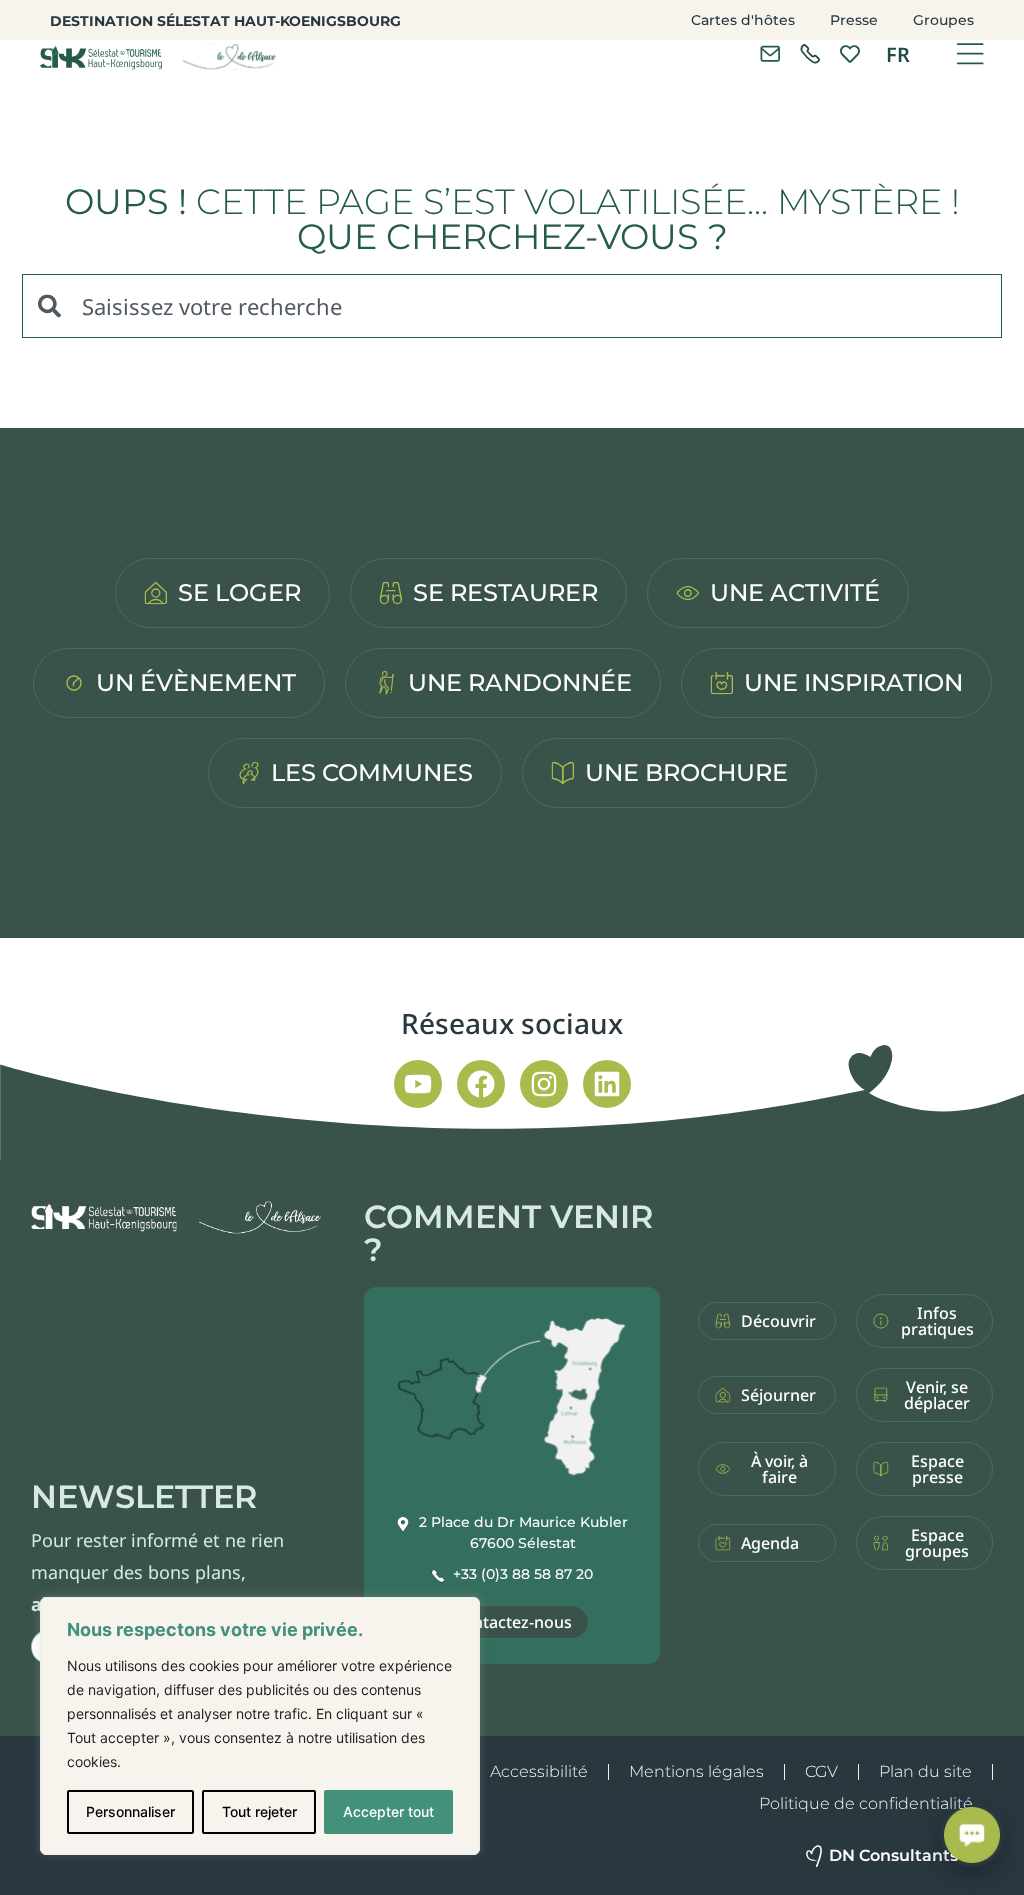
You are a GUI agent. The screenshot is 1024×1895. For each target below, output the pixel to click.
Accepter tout (388, 1811)
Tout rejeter (259, 1811)
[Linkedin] (607, 1084)
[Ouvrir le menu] (970, 54)
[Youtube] (418, 1084)
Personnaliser (130, 1811)
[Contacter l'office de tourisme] (770, 54)
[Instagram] (544, 1084)
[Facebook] (481, 1084)
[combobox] (512, 306)
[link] (810, 54)
